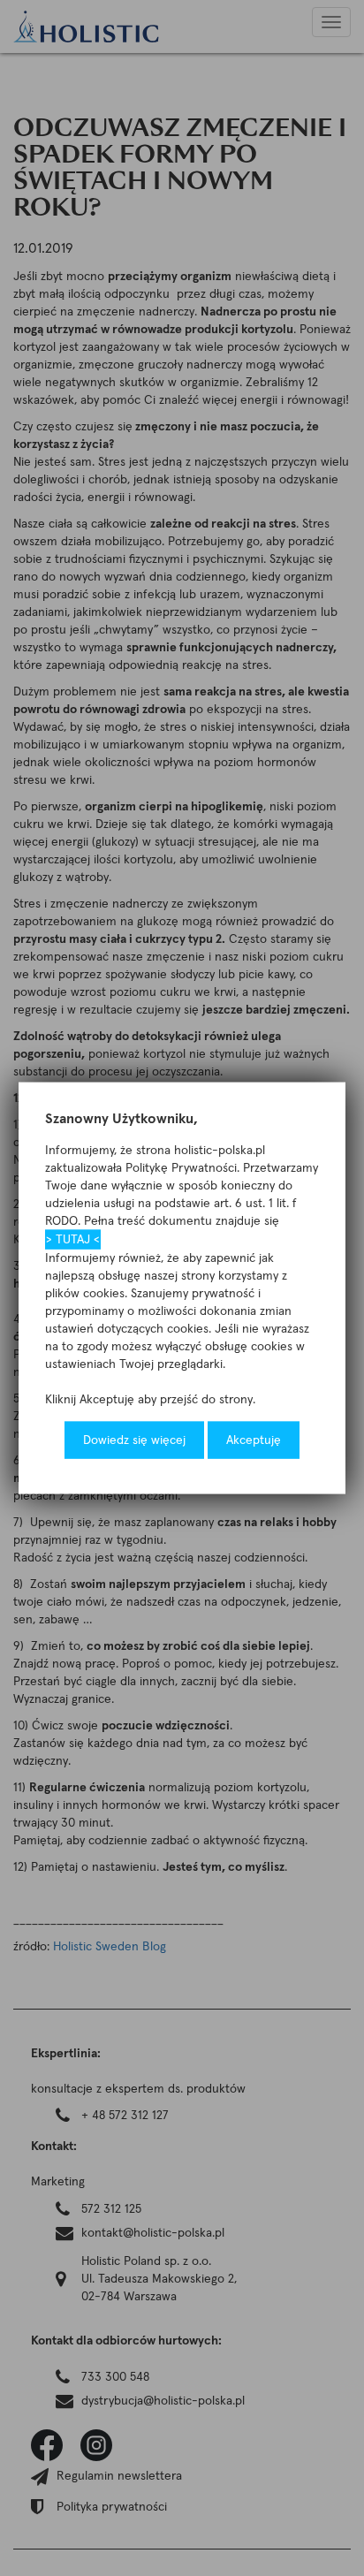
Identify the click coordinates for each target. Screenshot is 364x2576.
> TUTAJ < (73, 1240)
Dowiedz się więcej (134, 1440)
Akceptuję (254, 1440)
